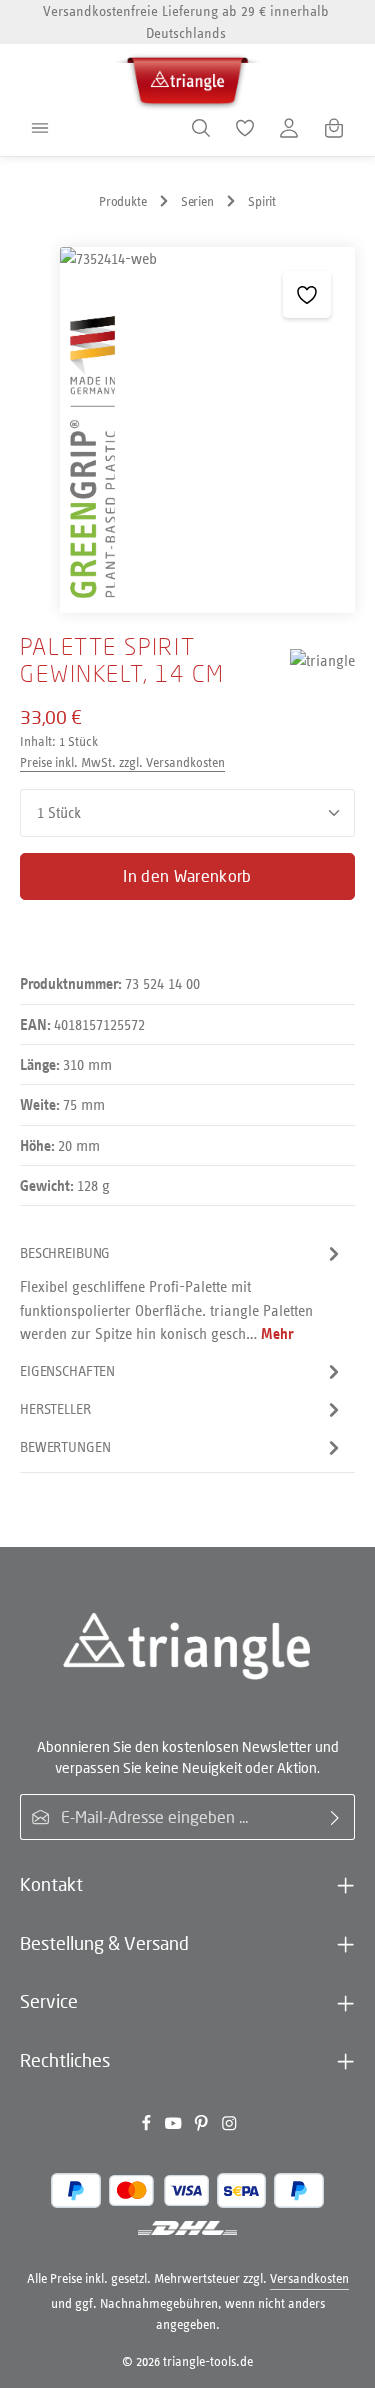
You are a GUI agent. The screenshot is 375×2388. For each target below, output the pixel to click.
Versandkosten (309, 2278)
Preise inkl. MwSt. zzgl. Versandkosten (122, 762)
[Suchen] (201, 128)
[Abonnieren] (335, 1817)
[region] (187, 430)
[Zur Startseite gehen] (188, 77)
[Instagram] (229, 2126)
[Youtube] (175, 2126)
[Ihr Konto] (289, 128)
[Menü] (40, 128)
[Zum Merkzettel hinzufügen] (306, 294)
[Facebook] (148, 2126)
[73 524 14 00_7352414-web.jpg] (207, 430)
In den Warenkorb (187, 876)
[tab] (182, 1293)
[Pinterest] (203, 2126)
